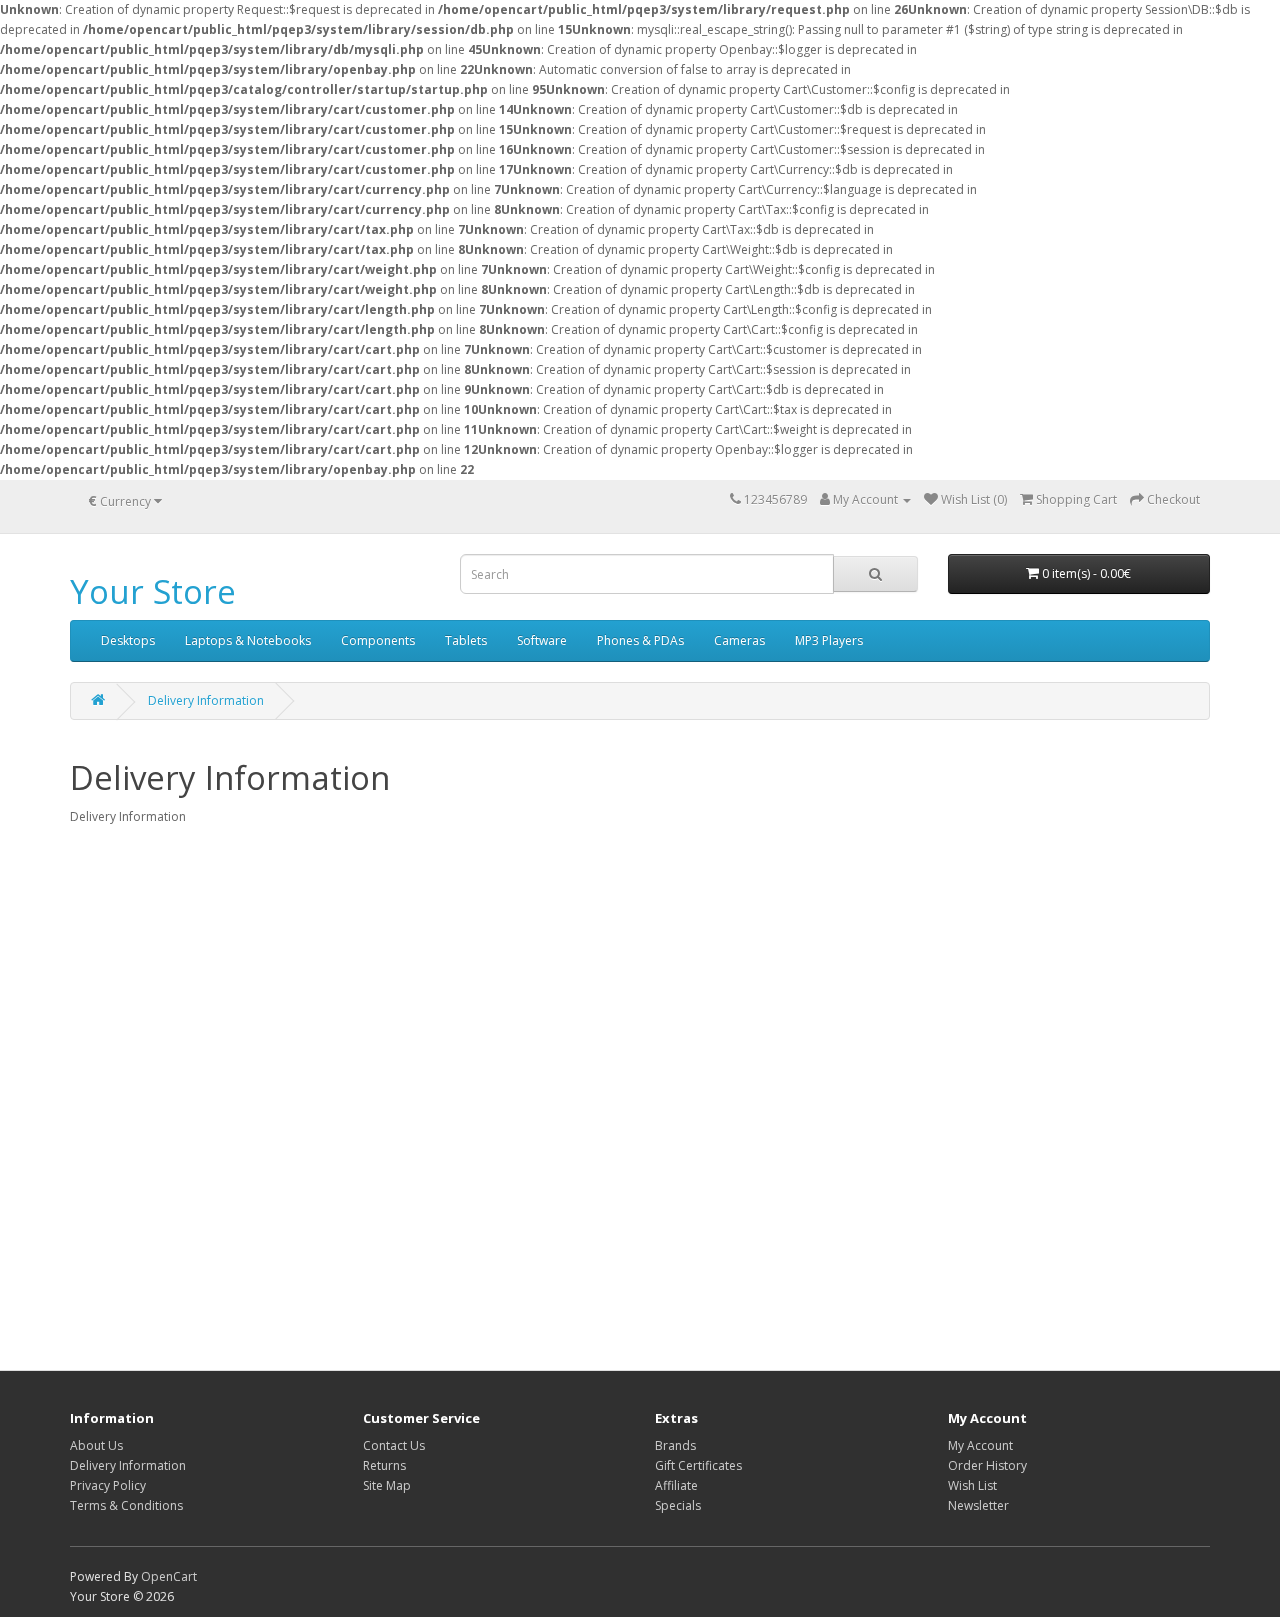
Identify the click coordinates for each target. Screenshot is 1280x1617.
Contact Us (394, 1445)
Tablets (466, 640)
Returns (384, 1465)
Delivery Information (206, 700)
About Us (96, 1445)
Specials (678, 1505)
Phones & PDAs (640, 640)
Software (542, 640)
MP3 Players (829, 640)
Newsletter (978, 1505)
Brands (675, 1445)
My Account (980, 1445)
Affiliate (676, 1485)
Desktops (128, 640)
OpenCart (169, 1576)
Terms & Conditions (126, 1505)
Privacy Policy (108, 1485)
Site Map (387, 1485)
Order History (987, 1465)
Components (378, 640)
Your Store (153, 591)
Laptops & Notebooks (248, 640)
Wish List (972, 1485)
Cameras (739, 640)
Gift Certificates (698, 1465)
